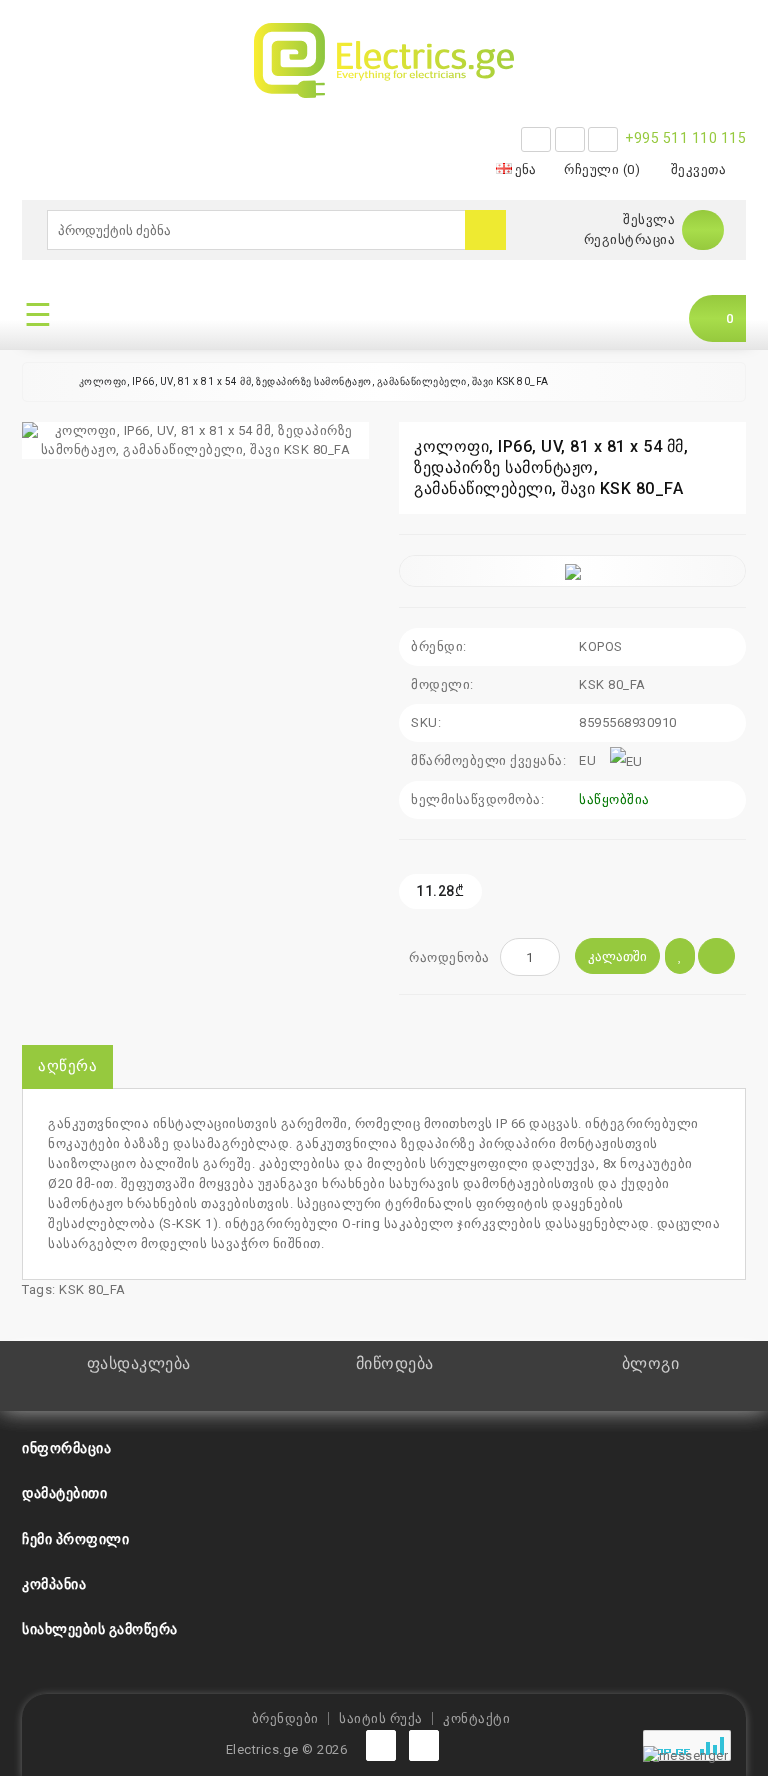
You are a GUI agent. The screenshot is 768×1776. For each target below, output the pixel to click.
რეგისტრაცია (630, 239)
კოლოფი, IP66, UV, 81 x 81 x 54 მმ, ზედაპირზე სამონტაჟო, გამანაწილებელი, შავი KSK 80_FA (314, 381)
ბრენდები (285, 1718)
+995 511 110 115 (685, 138)
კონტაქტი (476, 1718)
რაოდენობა (449, 957)
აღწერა (67, 1066)
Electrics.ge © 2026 (287, 1749)
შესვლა (649, 219)
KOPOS (601, 646)
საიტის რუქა (381, 1718)
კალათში (617, 956)
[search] (485, 230)
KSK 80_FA (92, 1289)
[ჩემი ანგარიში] (703, 229)
